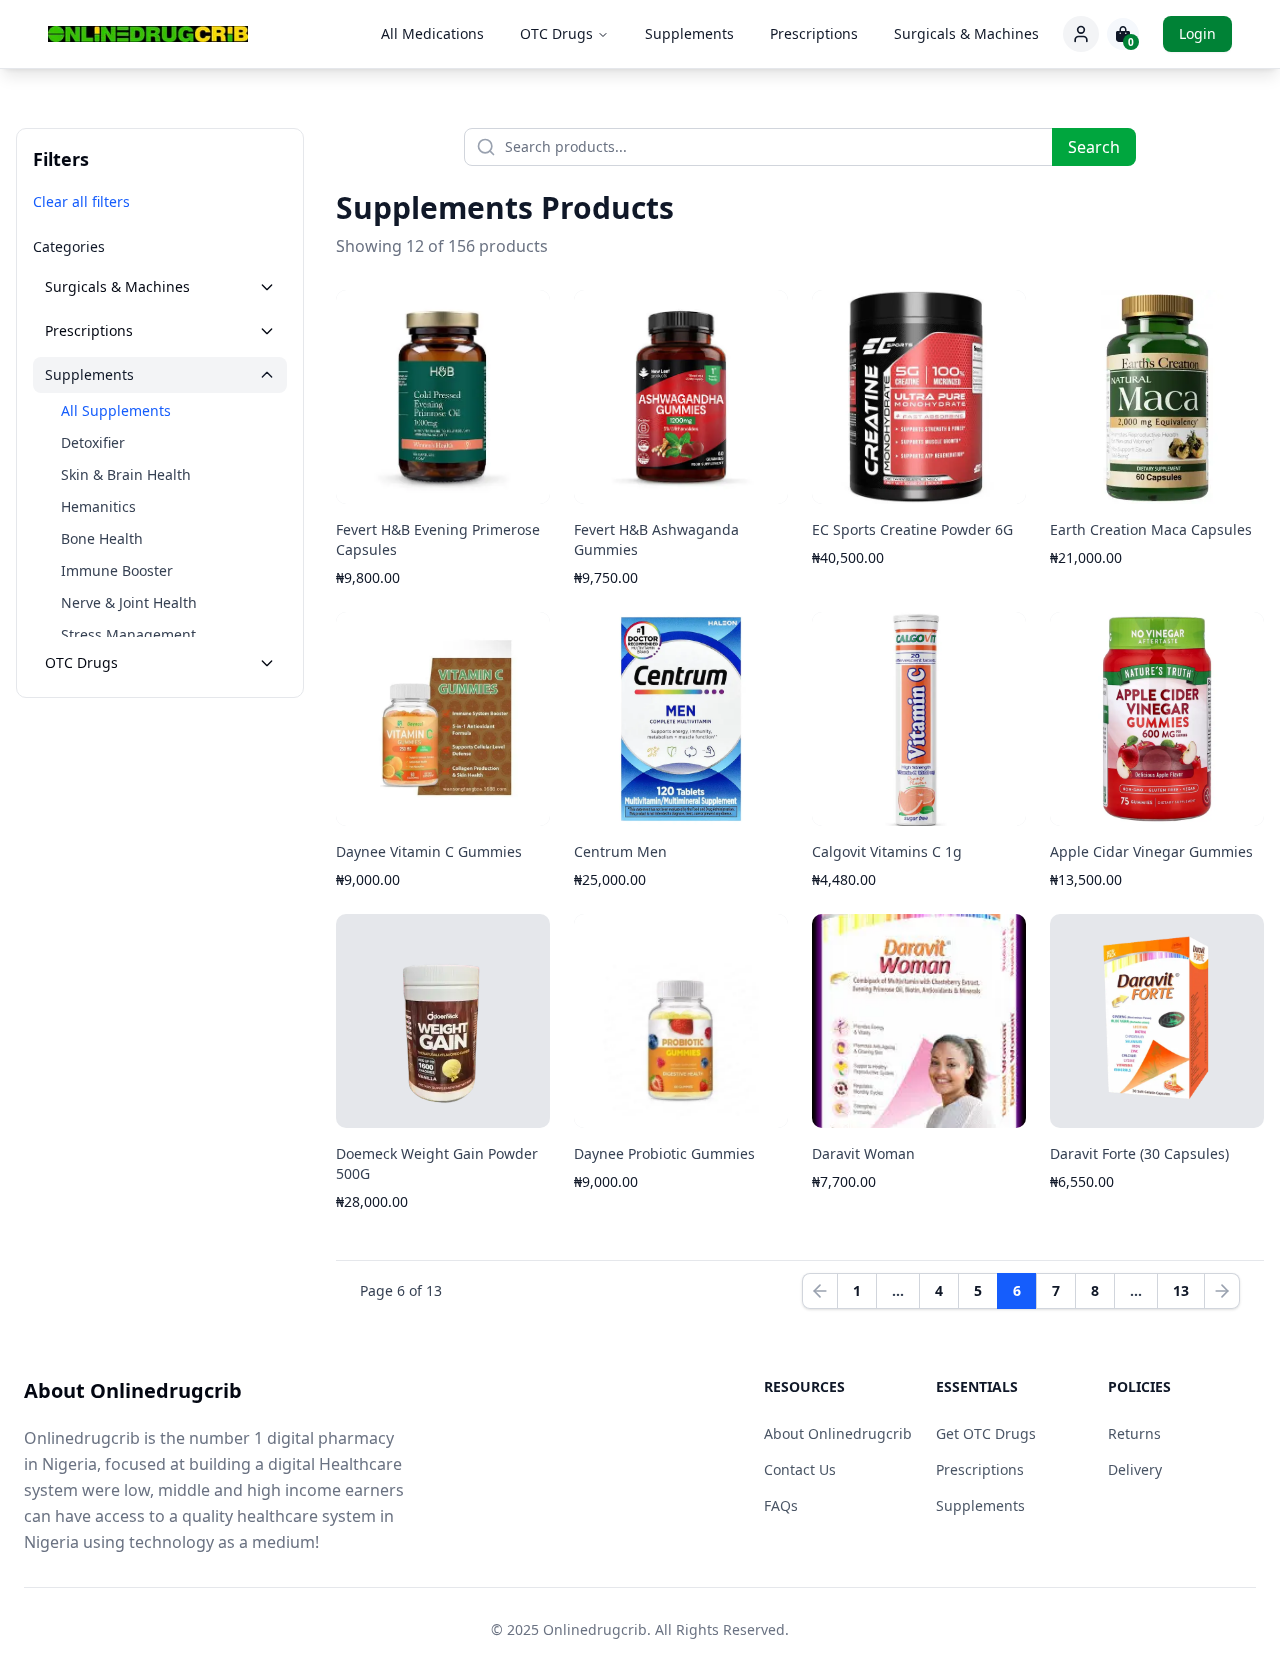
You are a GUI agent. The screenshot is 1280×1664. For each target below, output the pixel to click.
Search (1094, 147)
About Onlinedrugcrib (838, 1433)
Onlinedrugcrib (595, 1629)
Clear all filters (81, 201)
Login (1197, 33)
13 (1181, 1290)
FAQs (781, 1505)
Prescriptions (814, 33)
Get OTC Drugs (986, 1433)
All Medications (432, 33)
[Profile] (1081, 34)
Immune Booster (117, 570)
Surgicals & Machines (966, 33)
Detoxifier (93, 442)
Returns (1134, 1433)
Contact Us (800, 1469)
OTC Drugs (556, 33)
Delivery (1135, 1469)
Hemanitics (98, 506)
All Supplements (116, 410)
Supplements (689, 33)
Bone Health (102, 538)
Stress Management (128, 634)
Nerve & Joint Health (129, 602)
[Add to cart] (520, 482)
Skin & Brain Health (126, 474)
